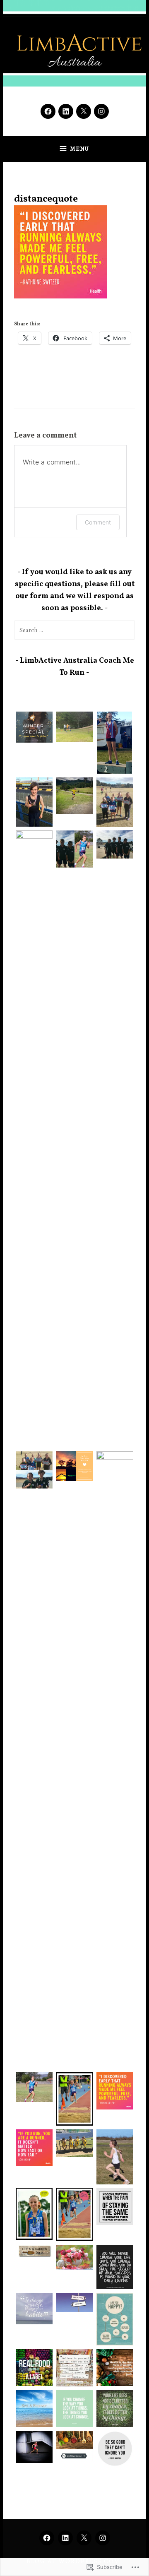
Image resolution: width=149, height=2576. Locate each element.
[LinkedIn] (66, 111)
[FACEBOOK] (47, 2538)
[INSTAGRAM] (103, 2538)
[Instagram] (101, 111)
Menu (79, 149)
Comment (98, 522)
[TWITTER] (84, 2538)
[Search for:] (75, 630)
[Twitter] (84, 111)
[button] (34, 729)
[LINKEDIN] (65, 2538)
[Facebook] (48, 111)
